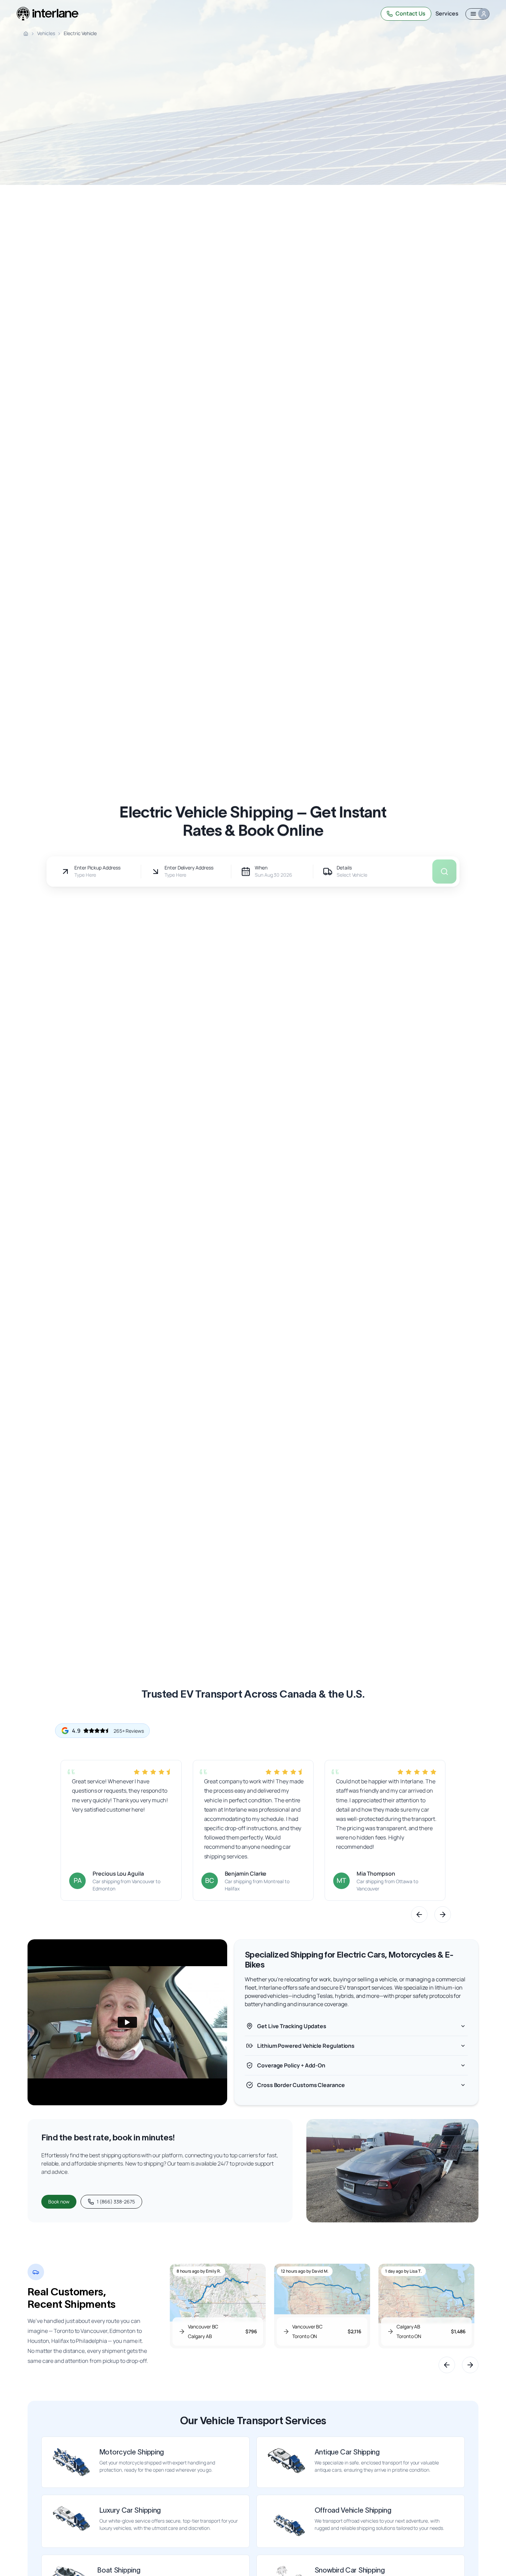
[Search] (298, 14)
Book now (59, 2202)
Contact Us (410, 13)
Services (447, 13)
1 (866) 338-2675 (116, 2202)
